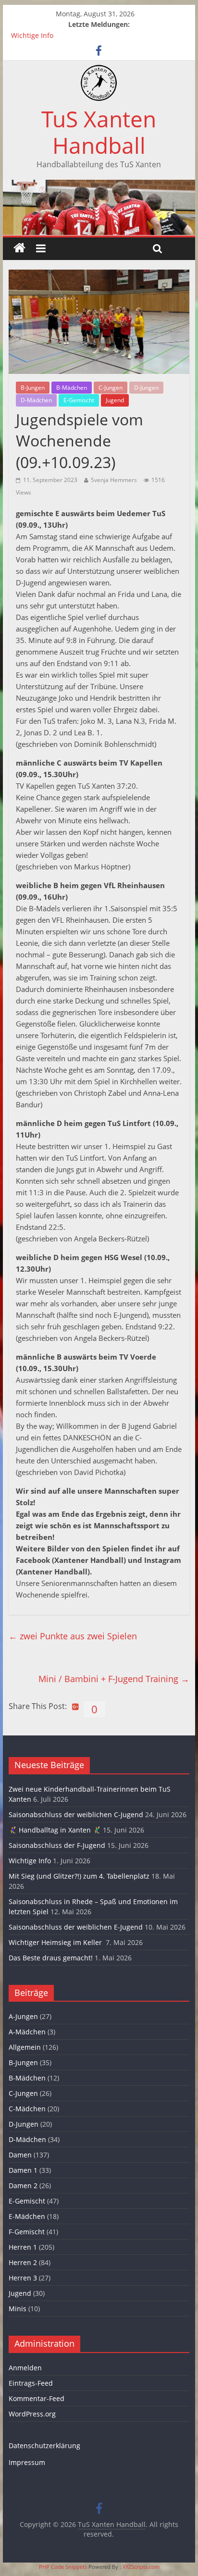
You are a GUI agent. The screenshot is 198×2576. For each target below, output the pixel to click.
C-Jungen (111, 388)
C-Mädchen (27, 2109)
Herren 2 (23, 2262)
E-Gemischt (79, 400)
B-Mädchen (72, 388)
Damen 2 (23, 2186)
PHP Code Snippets (63, 2567)
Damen (20, 2155)
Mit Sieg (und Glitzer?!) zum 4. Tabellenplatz (79, 1876)
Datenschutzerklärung (44, 2446)
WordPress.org (32, 2414)
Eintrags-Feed (31, 2383)
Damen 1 (23, 2170)
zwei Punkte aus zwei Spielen (73, 1636)
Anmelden (25, 2368)
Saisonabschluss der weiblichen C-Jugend (76, 1814)
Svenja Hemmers (114, 480)
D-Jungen (146, 388)
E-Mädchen (27, 2216)
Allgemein (25, 2047)
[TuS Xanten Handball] (99, 71)
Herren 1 (23, 2247)
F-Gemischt (27, 2232)
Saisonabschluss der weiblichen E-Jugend (76, 1927)
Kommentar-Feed (37, 2398)
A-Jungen (23, 2016)
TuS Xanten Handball (99, 132)
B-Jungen (33, 388)
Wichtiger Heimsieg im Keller (56, 1942)
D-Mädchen (36, 400)
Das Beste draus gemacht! (51, 1958)
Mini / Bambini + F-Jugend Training (114, 1679)
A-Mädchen (27, 2032)
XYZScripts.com (141, 2567)
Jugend (115, 400)
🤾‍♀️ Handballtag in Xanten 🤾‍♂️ (55, 1830)
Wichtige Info (32, 35)
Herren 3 (23, 2278)
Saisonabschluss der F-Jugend (57, 1845)
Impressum (27, 2462)
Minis (18, 2309)
